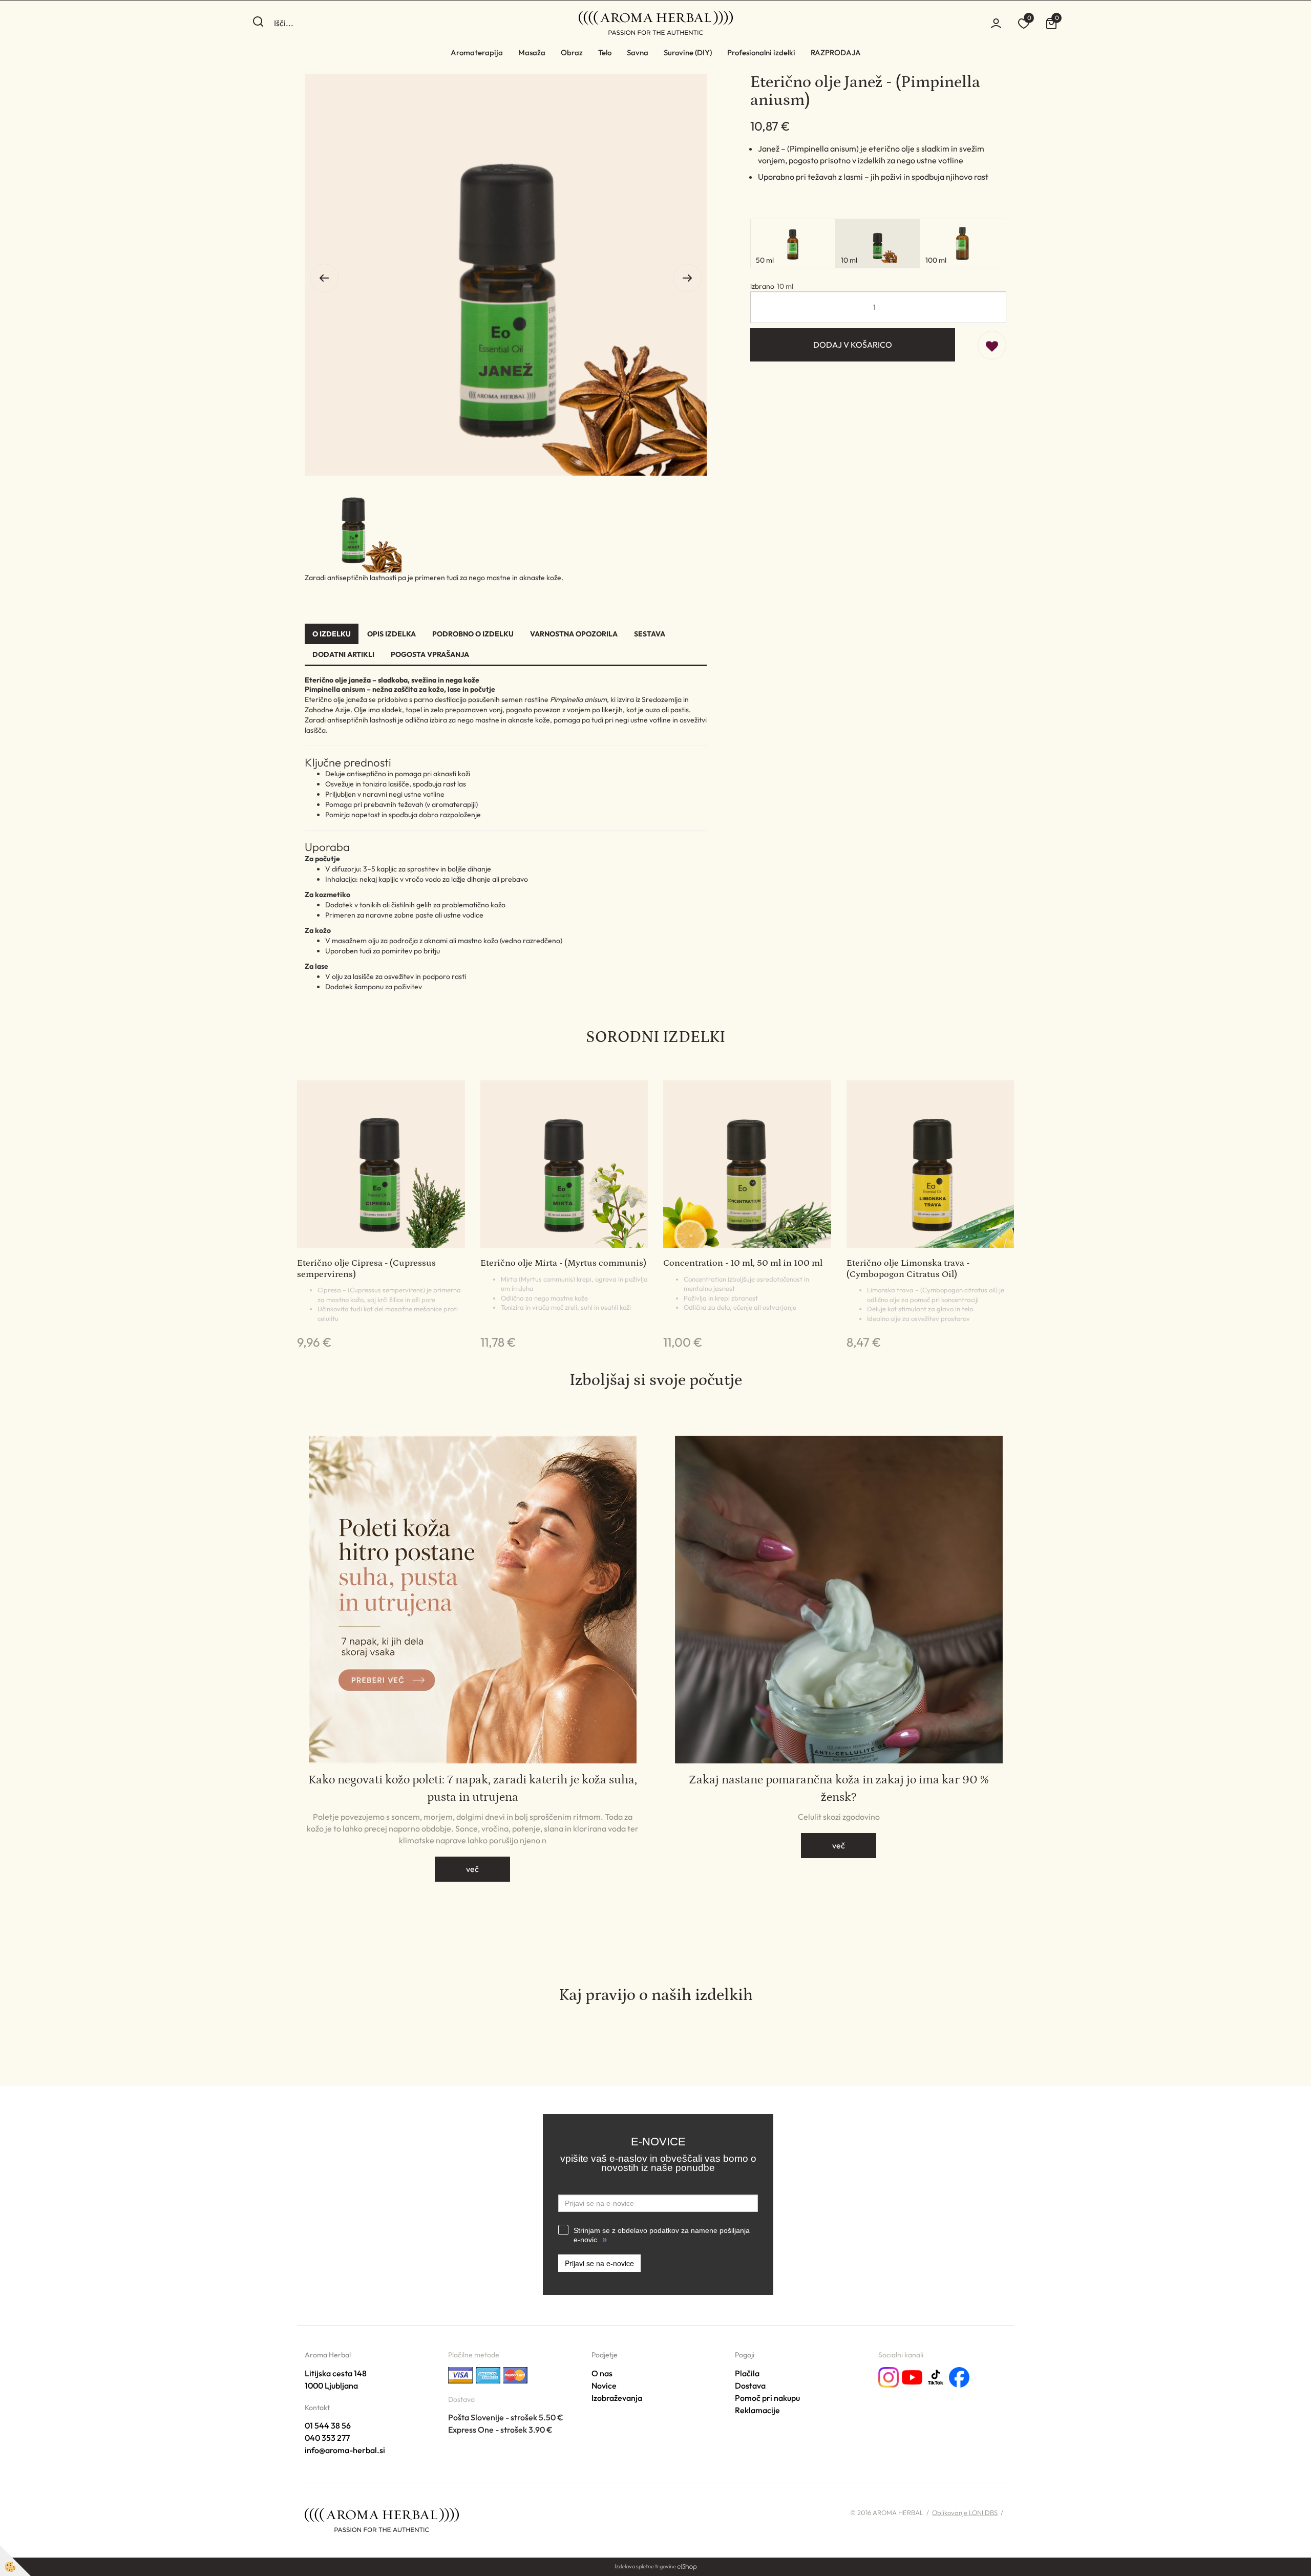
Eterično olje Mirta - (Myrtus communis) (563, 1263)
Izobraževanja (617, 2398)
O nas (602, 2373)
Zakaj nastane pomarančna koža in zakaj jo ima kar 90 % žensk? (839, 1788)
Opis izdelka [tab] (392, 634)
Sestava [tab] (650, 634)
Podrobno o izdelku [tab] (473, 634)
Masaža (532, 52)
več (472, 1869)
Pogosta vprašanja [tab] (430, 654)
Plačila (747, 2373)
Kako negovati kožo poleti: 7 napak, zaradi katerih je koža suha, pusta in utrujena (473, 1788)
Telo (605, 52)
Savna (638, 52)
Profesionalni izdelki (761, 52)
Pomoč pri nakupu (767, 2398)
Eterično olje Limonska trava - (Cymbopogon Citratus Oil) (908, 1269)
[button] (687, 278)
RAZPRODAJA (836, 52)
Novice (604, 2386)
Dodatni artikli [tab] (343, 654)
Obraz (572, 52)
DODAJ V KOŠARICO (853, 345)
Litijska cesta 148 (336, 2373)
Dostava (750, 2386)
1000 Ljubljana (331, 2386)
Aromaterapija (477, 52)
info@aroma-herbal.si (345, 2450)
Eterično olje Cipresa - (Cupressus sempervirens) (366, 1269)
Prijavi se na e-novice (599, 2263)
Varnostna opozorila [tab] (574, 634)
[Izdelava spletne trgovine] (687, 2566)
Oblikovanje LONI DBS (965, 2513)
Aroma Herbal (328, 2355)
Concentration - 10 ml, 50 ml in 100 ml (743, 1263)
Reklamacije (757, 2410)
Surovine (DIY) (688, 52)
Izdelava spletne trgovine (645, 2566)
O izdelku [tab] (332, 634)
